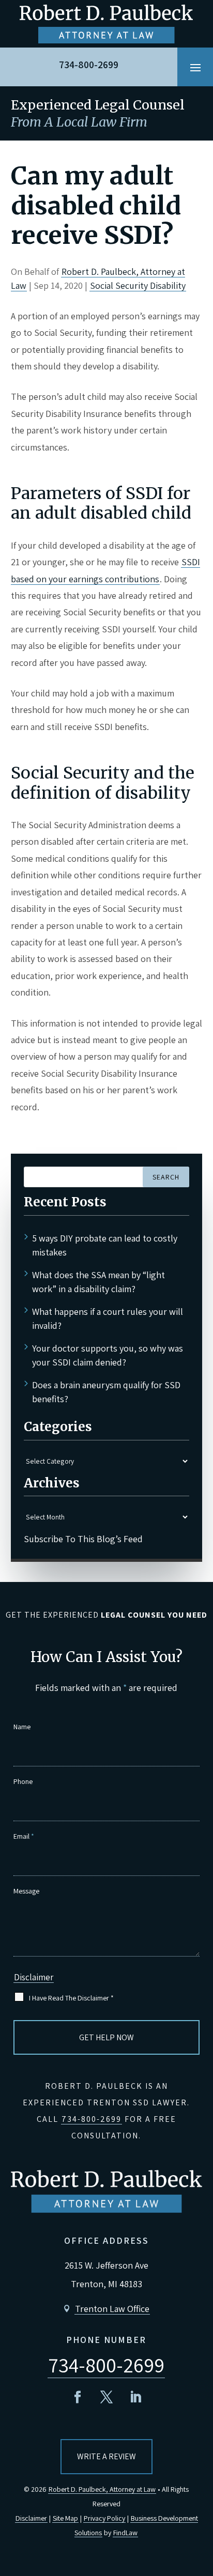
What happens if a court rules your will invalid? (108, 1318)
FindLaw (125, 2533)
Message (26, 1891)
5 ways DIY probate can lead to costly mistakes (105, 1245)
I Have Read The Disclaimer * (71, 1998)
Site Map (65, 2518)
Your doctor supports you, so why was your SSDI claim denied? (108, 1355)
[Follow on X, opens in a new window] (106, 2397)
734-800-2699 (89, 65)
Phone (23, 1781)
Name (22, 1727)
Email (24, 1836)
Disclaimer (34, 1977)
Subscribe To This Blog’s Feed (83, 1539)
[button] (195, 67)
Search (166, 1177)
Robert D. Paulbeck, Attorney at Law (102, 2489)
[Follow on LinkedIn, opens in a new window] (135, 2397)
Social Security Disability (138, 285)
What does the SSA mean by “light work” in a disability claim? (98, 1282)
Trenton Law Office (112, 2309)
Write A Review (106, 2456)
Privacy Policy (104, 2518)
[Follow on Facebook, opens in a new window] (78, 2397)
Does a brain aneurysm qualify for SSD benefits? (106, 1392)
